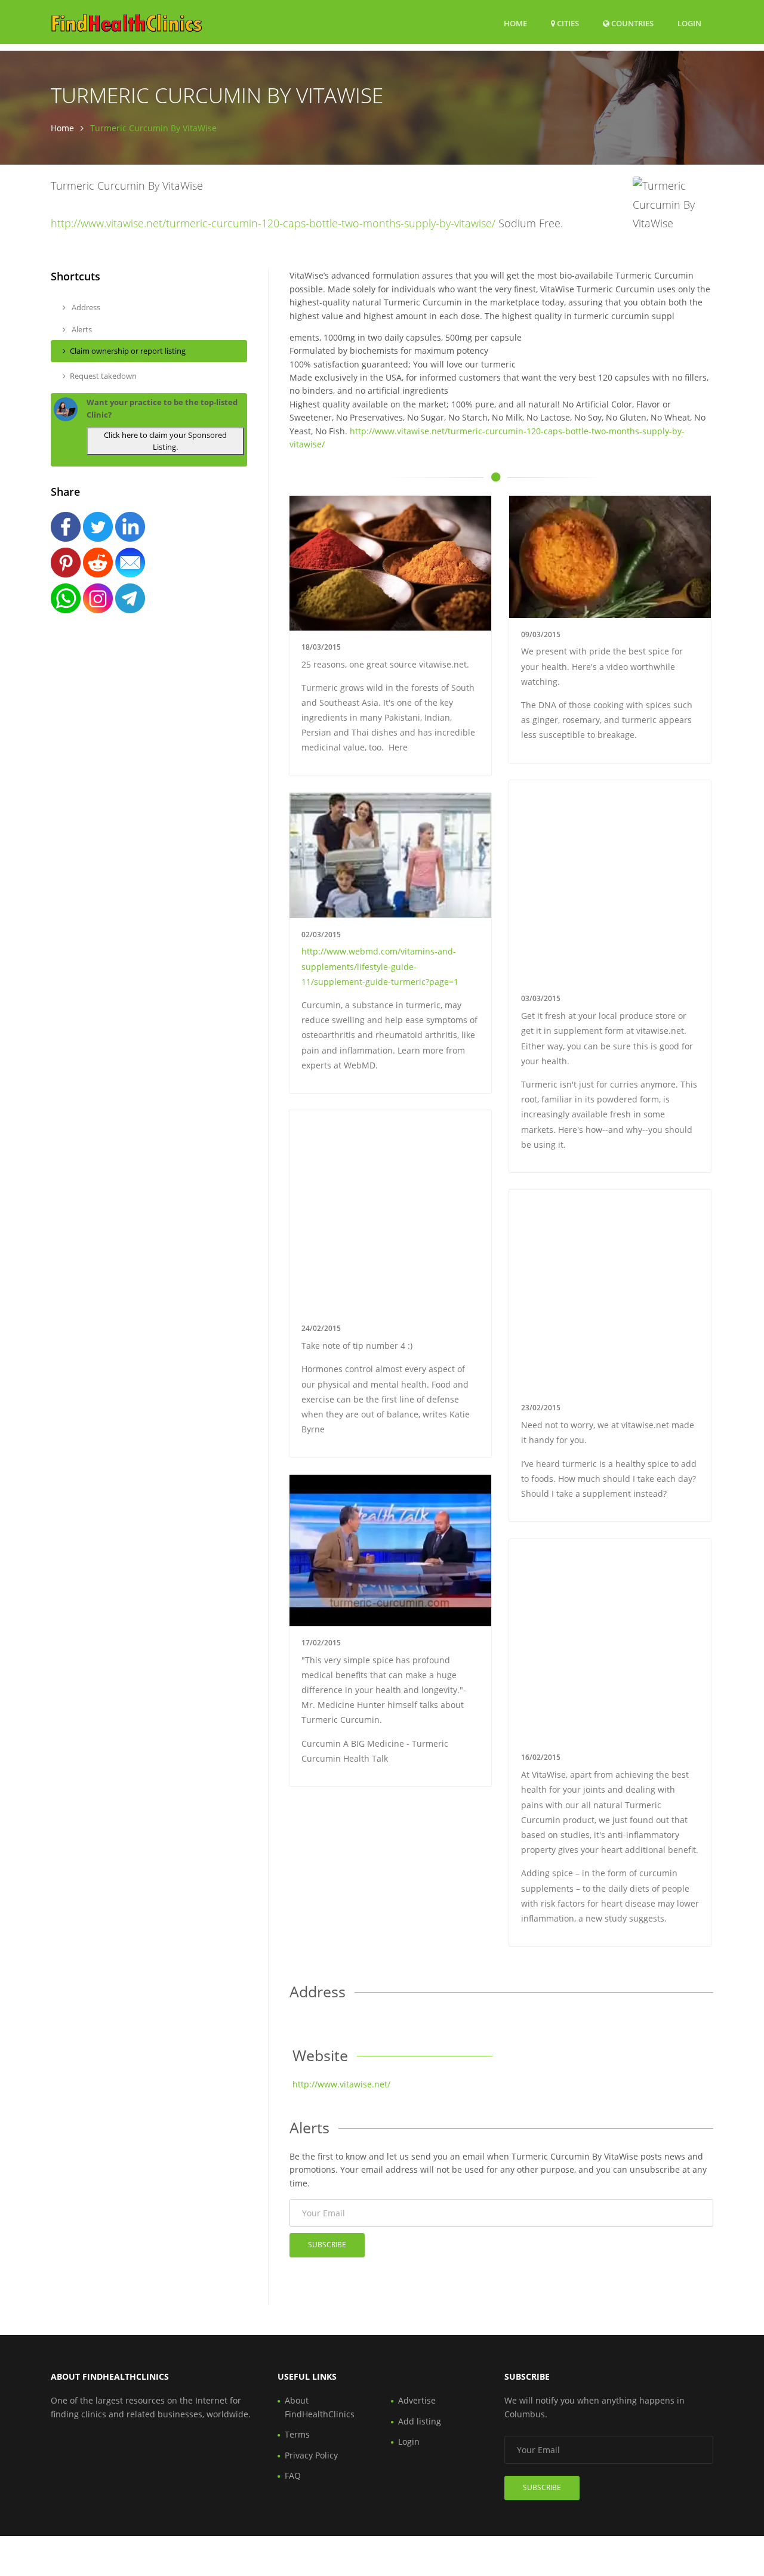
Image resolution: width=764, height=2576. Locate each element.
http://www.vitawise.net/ (341, 2084)
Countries (631, 23)
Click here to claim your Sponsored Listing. (165, 441)
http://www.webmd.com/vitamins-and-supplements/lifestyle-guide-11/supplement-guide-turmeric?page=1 (380, 966)
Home (515, 23)
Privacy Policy (311, 2455)
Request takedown (103, 376)
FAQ (293, 2475)
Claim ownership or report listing (128, 351)
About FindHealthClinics (320, 2407)
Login (689, 23)
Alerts (81, 329)
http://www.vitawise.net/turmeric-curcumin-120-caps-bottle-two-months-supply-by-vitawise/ (273, 223)
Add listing (420, 2421)
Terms (297, 2434)
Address (85, 307)
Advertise (417, 2400)
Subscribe (327, 2245)
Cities (567, 23)
